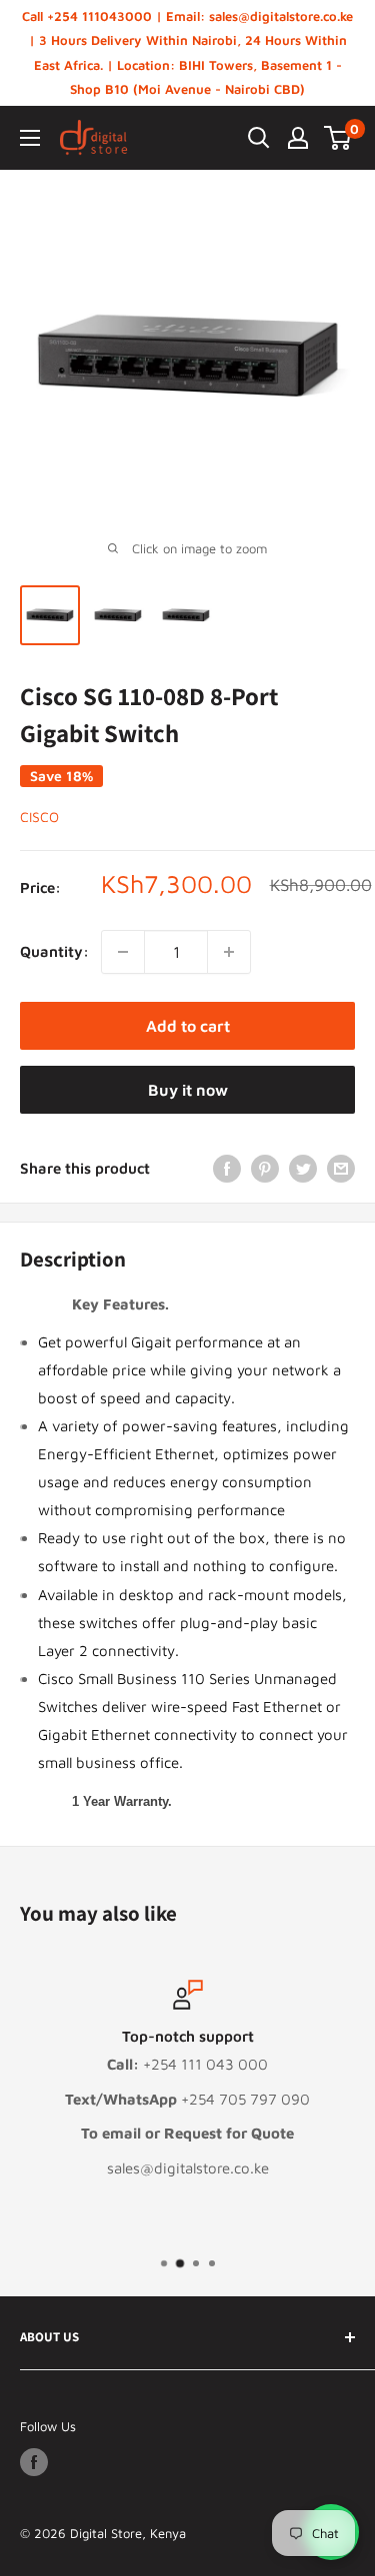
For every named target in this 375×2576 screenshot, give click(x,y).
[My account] (298, 138)
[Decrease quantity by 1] (123, 952)
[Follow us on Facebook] (34, 2462)
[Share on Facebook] (227, 1168)
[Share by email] (341, 1168)
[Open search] (259, 138)
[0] (338, 138)
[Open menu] (30, 138)
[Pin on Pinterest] (265, 1168)
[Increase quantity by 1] (229, 952)
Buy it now (188, 1090)
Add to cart (188, 1026)
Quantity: (54, 951)
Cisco (39, 817)
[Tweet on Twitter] (303, 1168)
